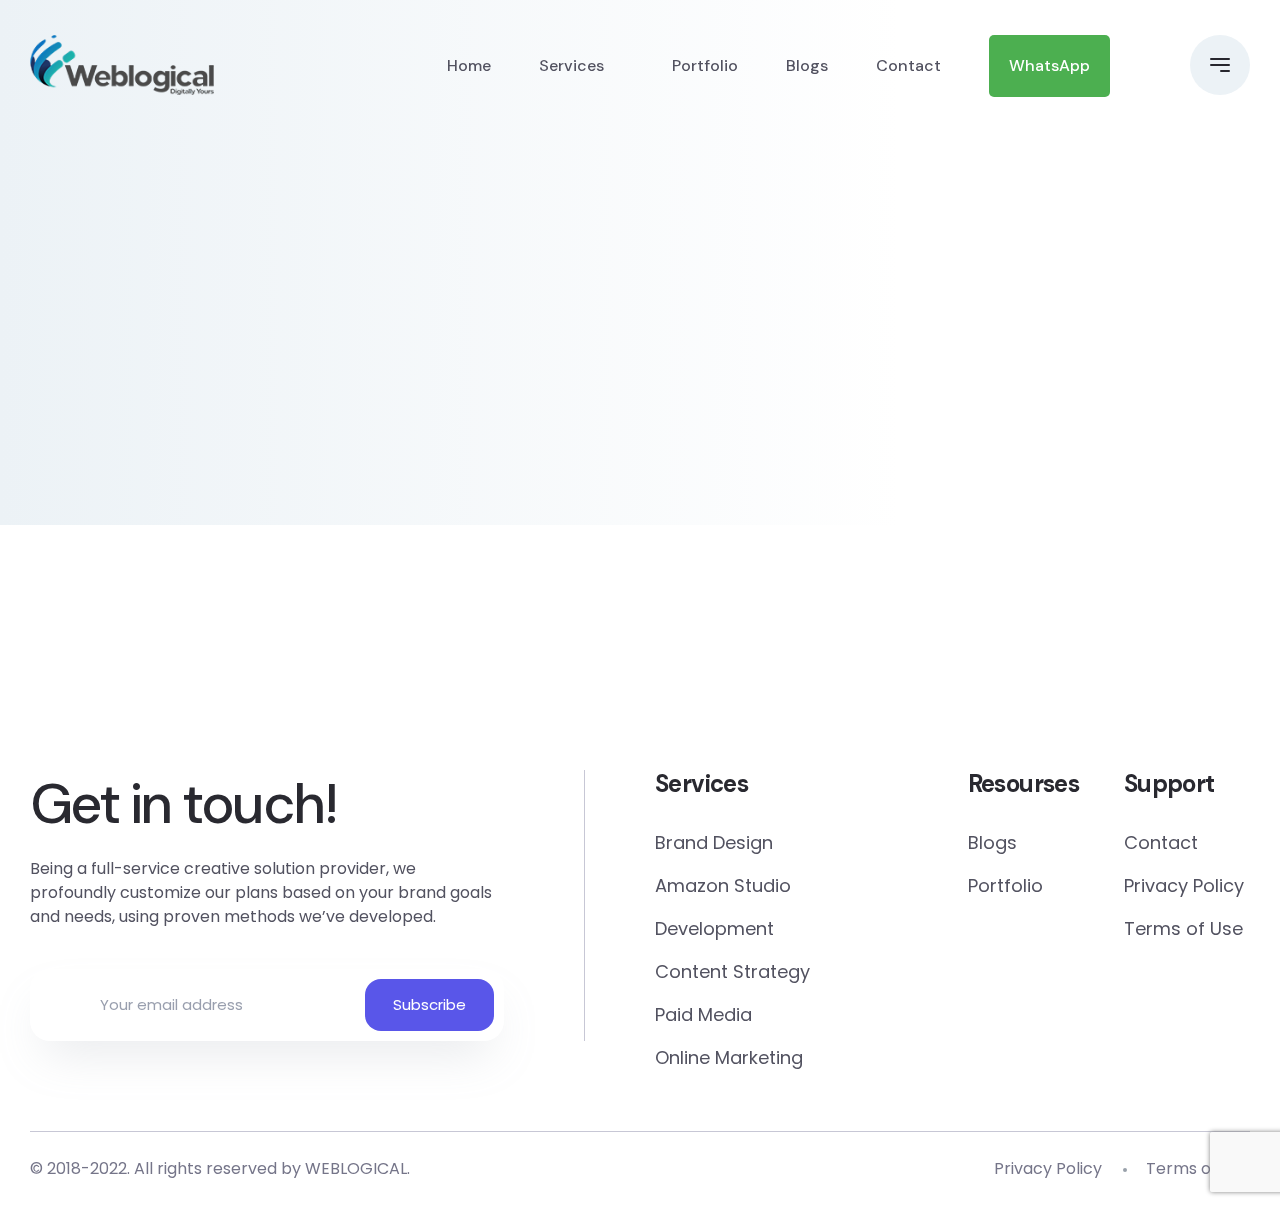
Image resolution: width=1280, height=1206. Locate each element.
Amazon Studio (723, 885)
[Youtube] (1222, 672)
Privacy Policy (1184, 885)
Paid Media (703, 1014)
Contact (908, 65)
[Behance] (989, 672)
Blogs (807, 65)
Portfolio (705, 65)
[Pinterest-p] (290, 672)
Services (571, 65)
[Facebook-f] (57, 672)
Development (714, 928)
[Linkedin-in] (523, 672)
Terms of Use (1183, 928)
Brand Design (714, 842)
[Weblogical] (122, 65)
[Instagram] (756, 672)
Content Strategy (732, 971)
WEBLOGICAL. (357, 1168)
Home (469, 65)
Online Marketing (729, 1057)
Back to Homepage (184, 435)
